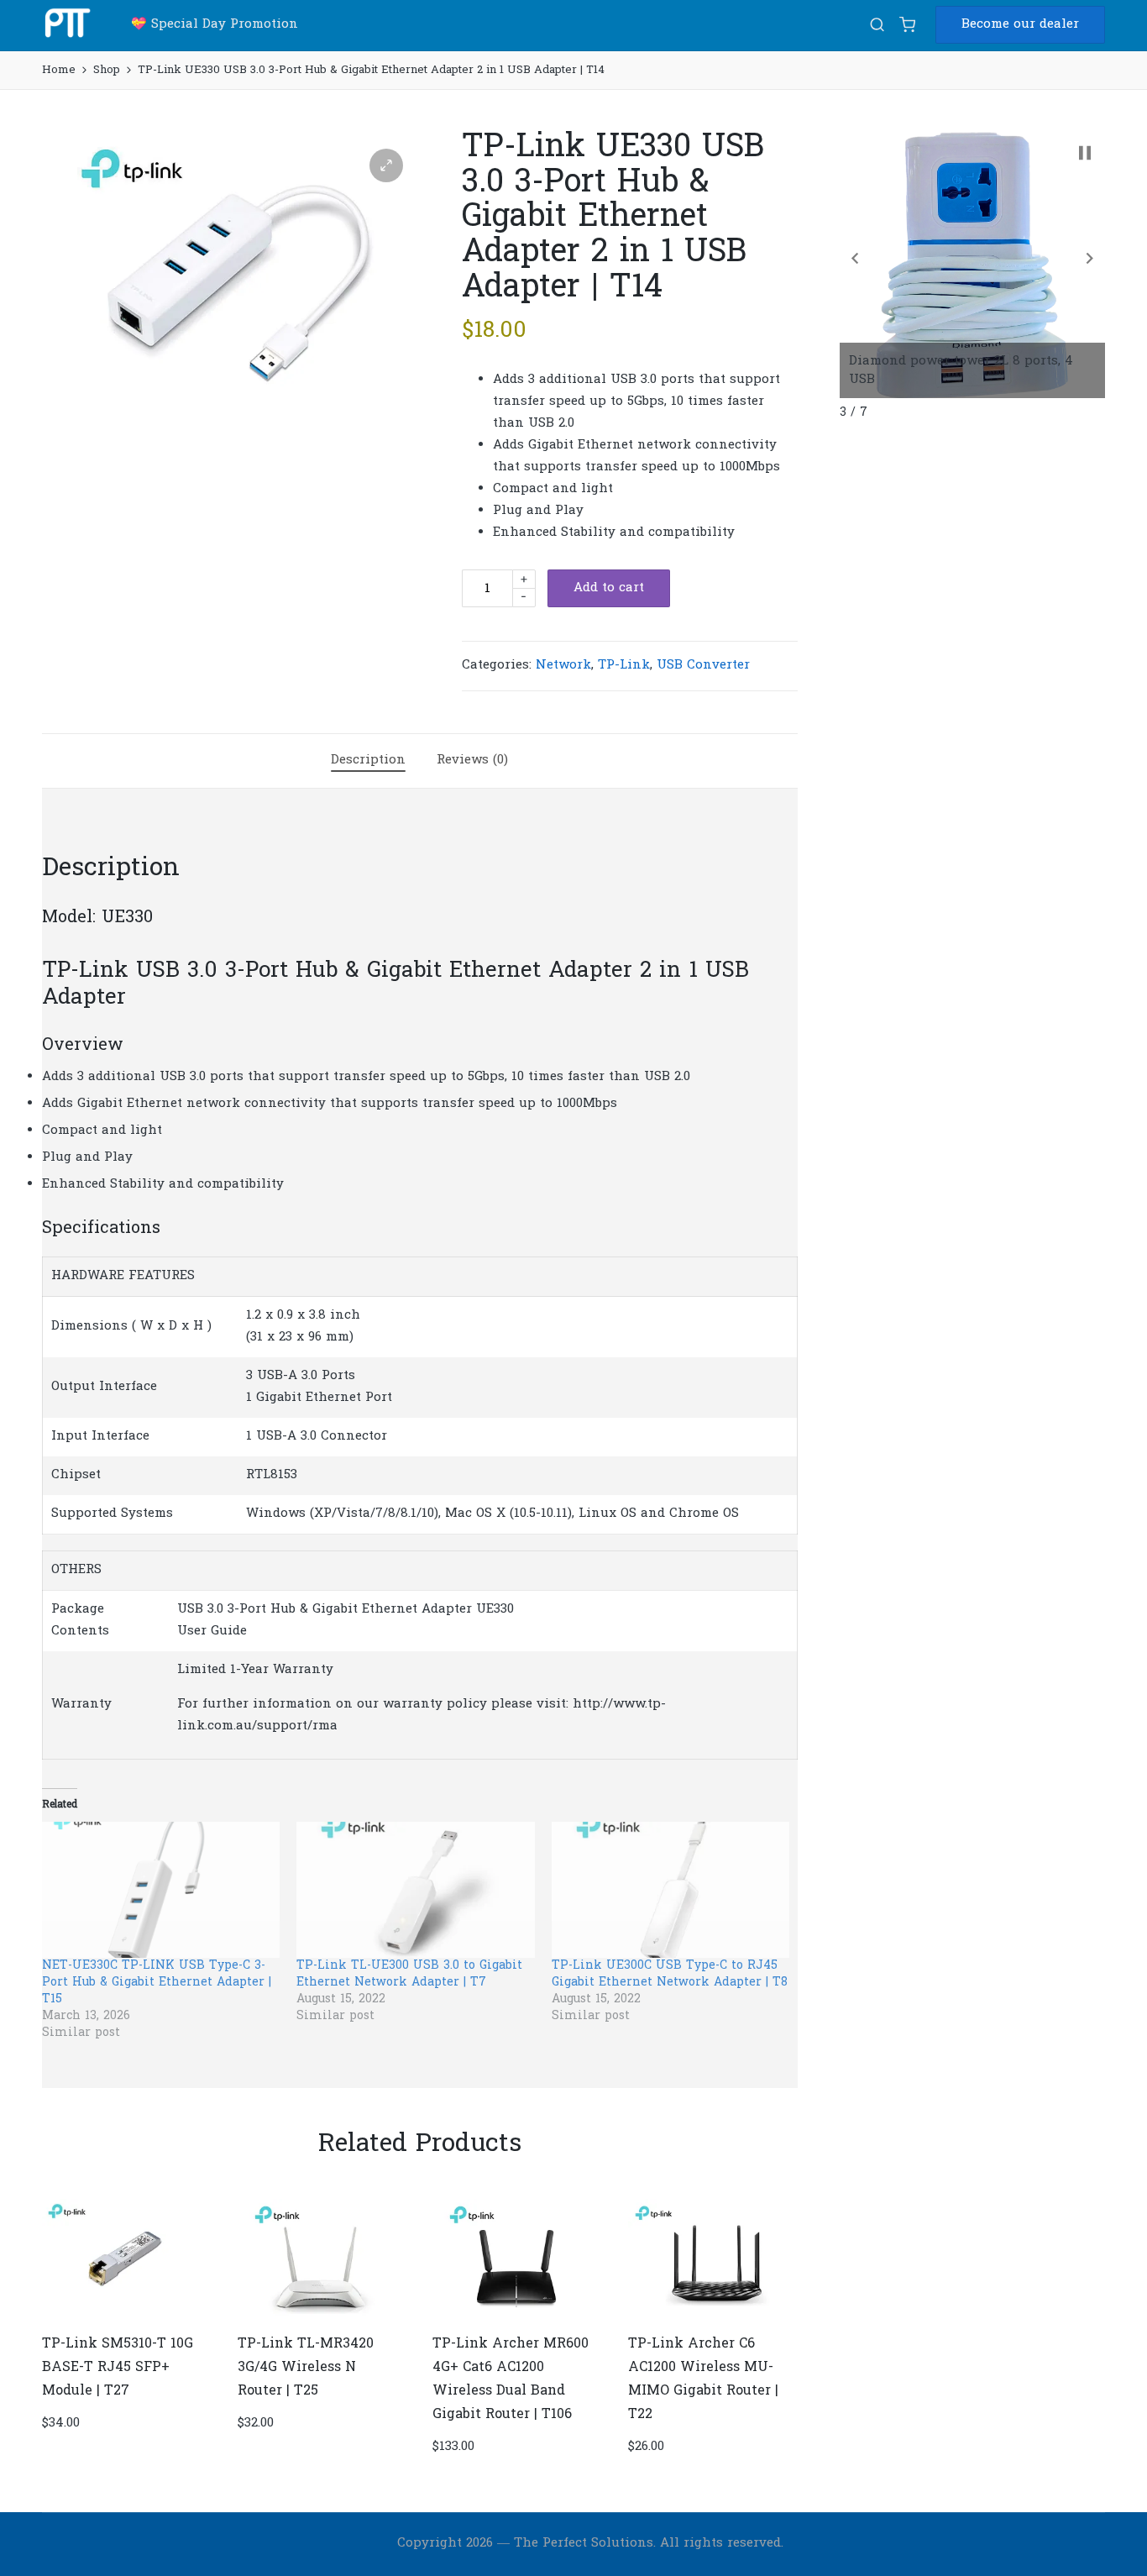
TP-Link (624, 665)
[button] (1020, 25)
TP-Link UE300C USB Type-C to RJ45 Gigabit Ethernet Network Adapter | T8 (670, 1974)
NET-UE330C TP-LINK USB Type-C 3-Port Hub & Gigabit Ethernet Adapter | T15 (157, 1983)
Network (563, 665)
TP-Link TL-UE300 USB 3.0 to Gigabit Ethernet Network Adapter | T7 (409, 1974)
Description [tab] (368, 760)
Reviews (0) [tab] (472, 760)
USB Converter (703, 665)
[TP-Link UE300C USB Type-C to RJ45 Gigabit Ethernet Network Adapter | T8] (670, 1890)
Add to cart (609, 588)
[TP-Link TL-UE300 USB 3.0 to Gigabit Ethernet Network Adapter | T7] (415, 1890)
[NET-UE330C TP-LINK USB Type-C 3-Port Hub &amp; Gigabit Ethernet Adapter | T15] (161, 1890)
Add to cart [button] (125, 2319)
